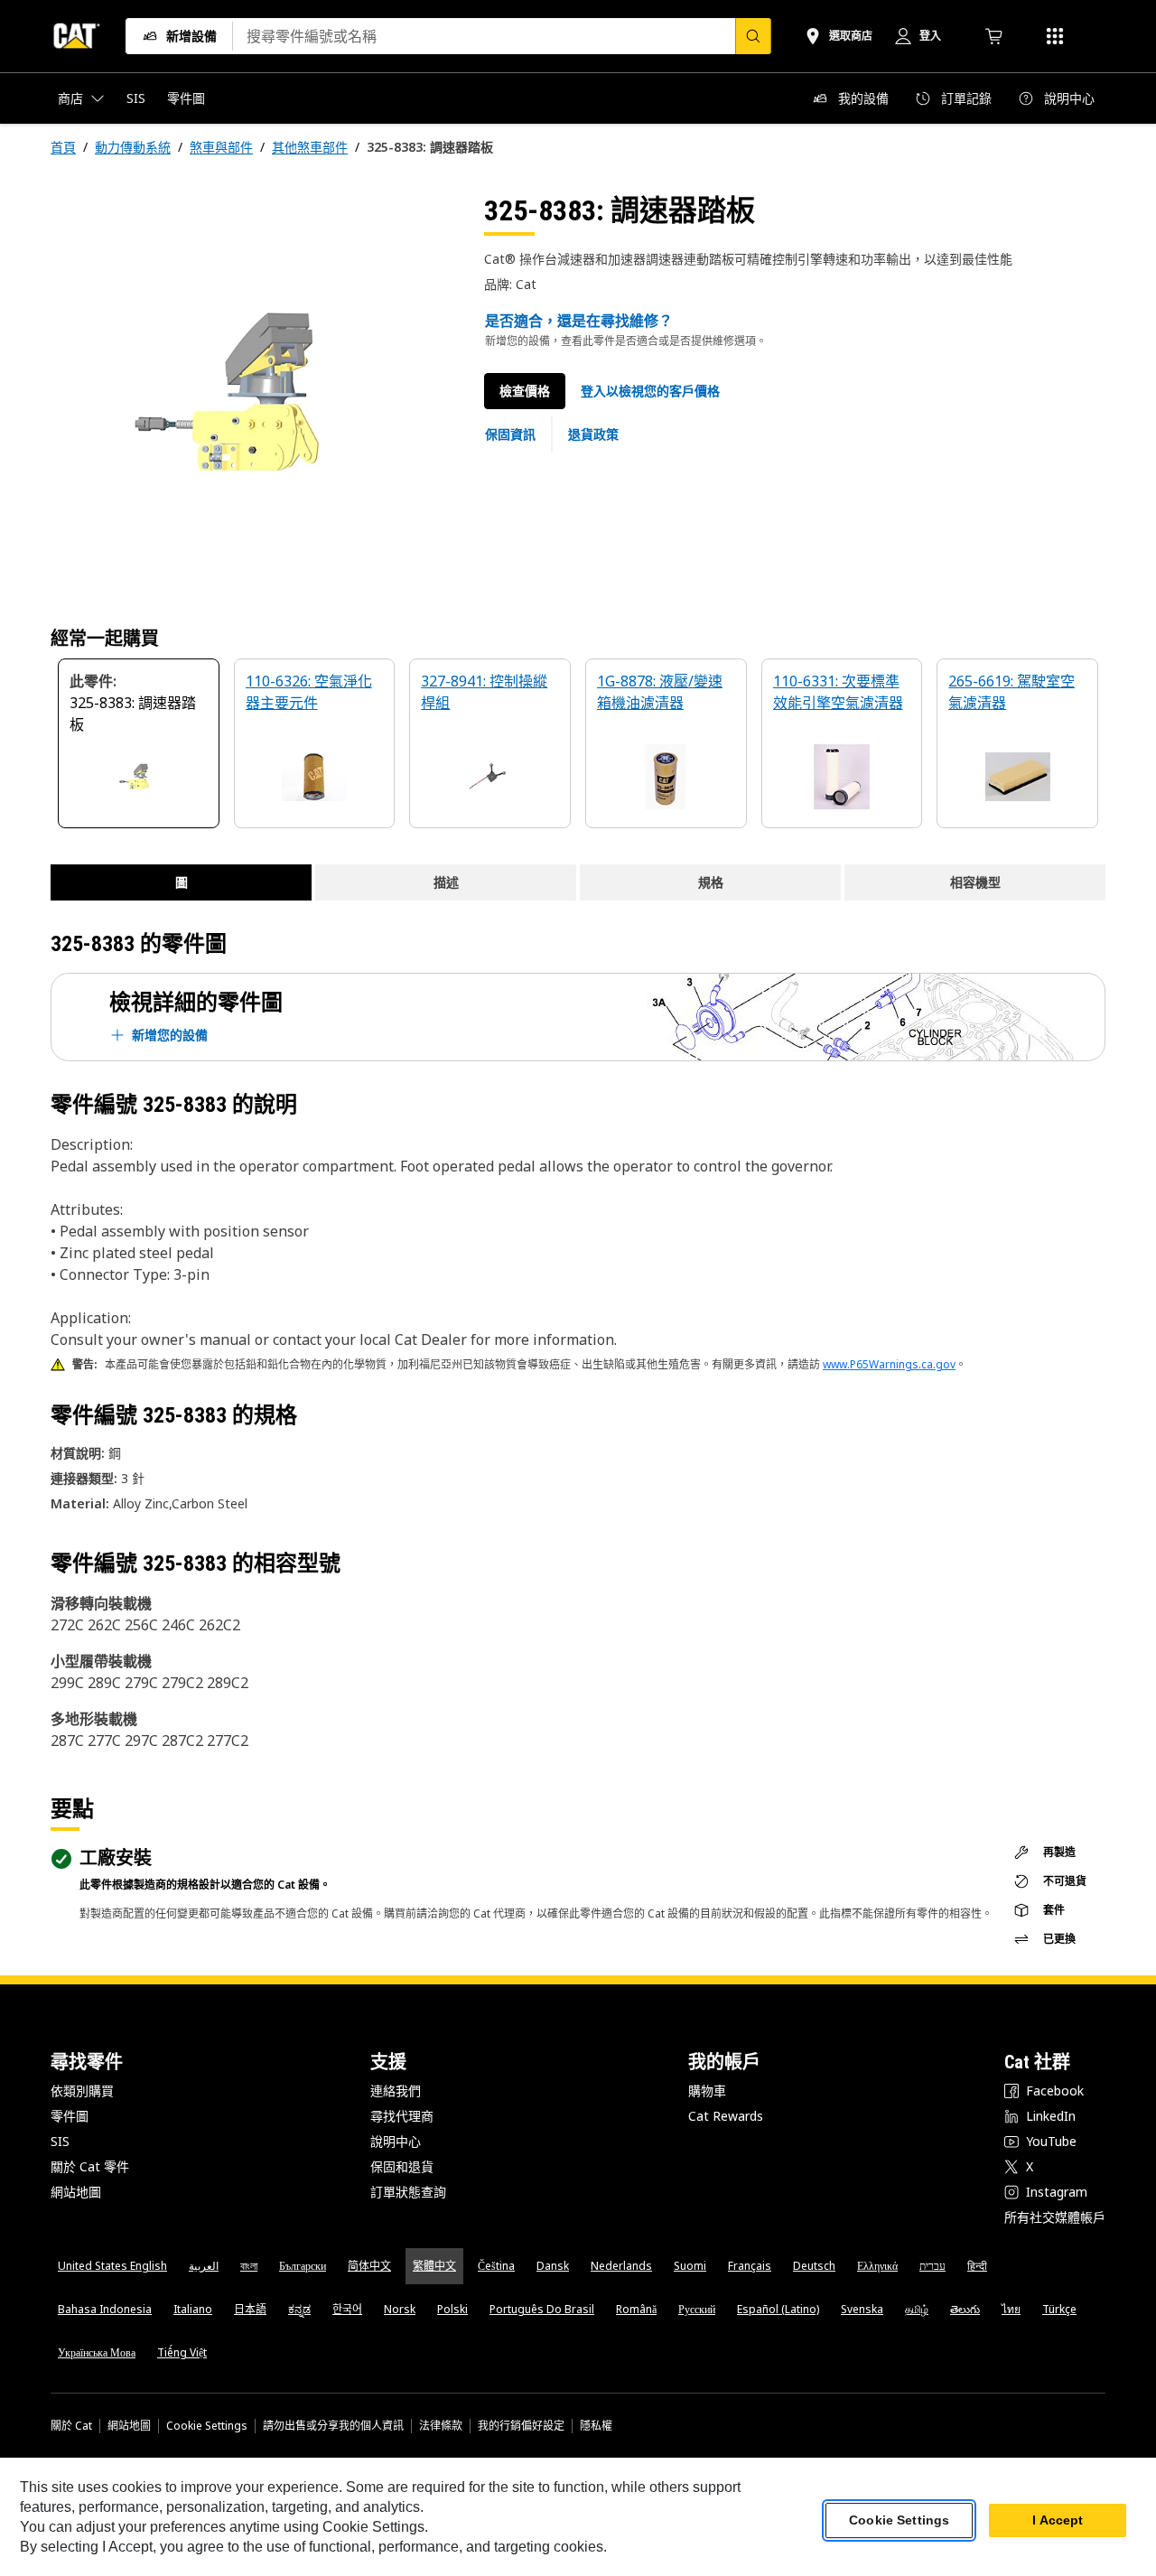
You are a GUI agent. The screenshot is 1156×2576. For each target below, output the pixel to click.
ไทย (1011, 2309)
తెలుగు (965, 2309)
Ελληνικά (877, 2266)
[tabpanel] (253, 395)
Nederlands (621, 2266)
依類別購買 (82, 2091)
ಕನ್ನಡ (299, 2309)
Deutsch (814, 2266)
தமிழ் (917, 2309)
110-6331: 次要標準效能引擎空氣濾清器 (838, 692)
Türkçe (1059, 2309)
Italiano (193, 2309)
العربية (204, 2266)
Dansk (553, 2266)
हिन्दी (977, 2266)
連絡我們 (396, 2091)
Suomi (690, 2266)
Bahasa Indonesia (105, 2309)
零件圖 (70, 2116)
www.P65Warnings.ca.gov (889, 1364)
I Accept (1058, 2521)
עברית (932, 2266)
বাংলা (249, 2266)
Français (750, 2266)
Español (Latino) (778, 2309)
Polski (452, 2309)
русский (697, 2309)
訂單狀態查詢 (408, 2192)
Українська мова (97, 2352)
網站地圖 (76, 2192)
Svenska (862, 2309)
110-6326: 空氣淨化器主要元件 (309, 692)
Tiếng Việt (182, 2352)
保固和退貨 (402, 2166)
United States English (112, 2266)
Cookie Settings (207, 2426)
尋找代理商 (402, 2116)
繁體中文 (434, 2266)
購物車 (707, 2091)
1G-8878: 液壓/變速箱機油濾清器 (660, 692)
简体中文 (369, 2266)
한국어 (347, 2309)
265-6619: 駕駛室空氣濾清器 (1011, 692)
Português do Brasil (542, 2309)
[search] (753, 36)
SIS (60, 2141)
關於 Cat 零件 (90, 2166)
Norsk (400, 2309)
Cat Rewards (726, 2116)
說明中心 (396, 2141)
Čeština (496, 2266)
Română (636, 2309)
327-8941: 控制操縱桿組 (484, 692)
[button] (650, 391)
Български (303, 2266)
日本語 (250, 2309)
